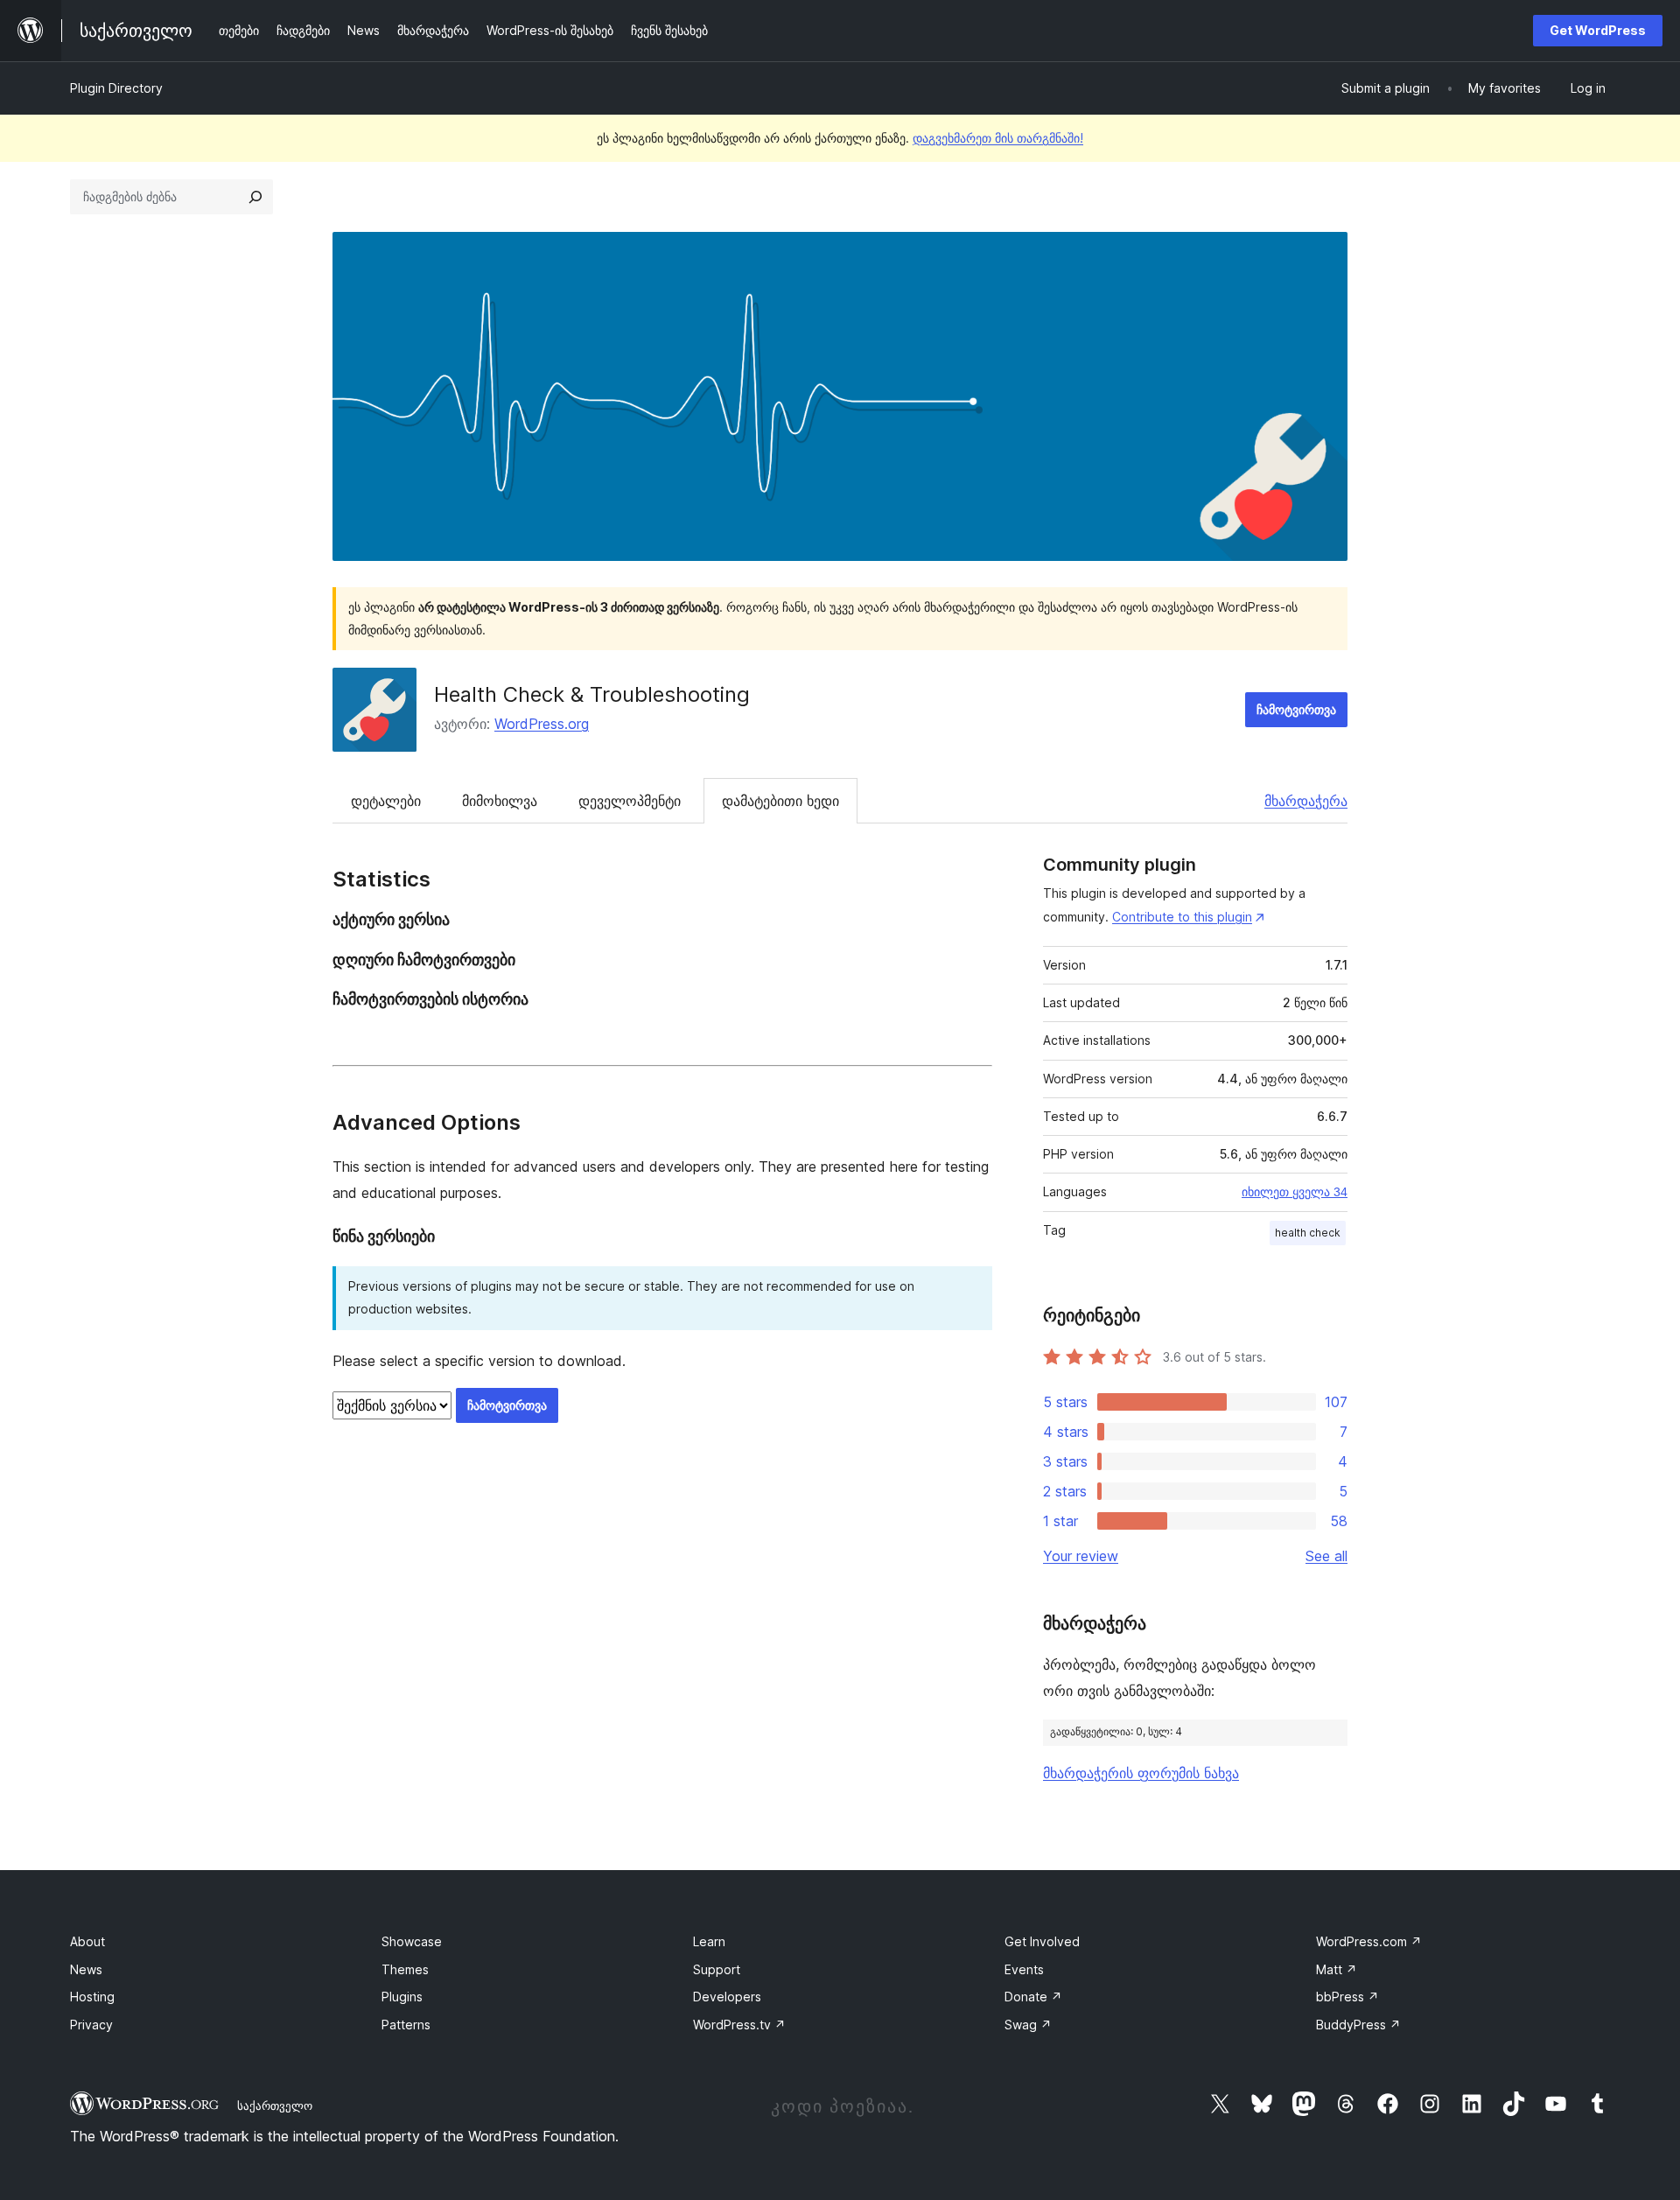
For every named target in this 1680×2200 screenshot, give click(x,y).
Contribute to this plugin (1182, 917)
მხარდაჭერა (1306, 801)
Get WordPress (1598, 30)
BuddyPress (1358, 2025)
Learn (709, 1941)
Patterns (406, 2025)
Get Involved (1042, 1941)
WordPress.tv (739, 2025)
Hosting (92, 1997)
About (87, 1941)
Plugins (402, 1997)
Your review (1081, 1556)
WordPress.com (1369, 1941)
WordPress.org (542, 724)
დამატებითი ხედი (780, 801)
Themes (405, 1969)
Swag (1028, 2025)
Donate (1033, 1997)
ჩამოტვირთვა (1296, 709)
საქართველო (275, 2105)
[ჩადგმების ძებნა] (255, 197)
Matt (1337, 1969)
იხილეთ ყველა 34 (1295, 1192)
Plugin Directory (116, 88)
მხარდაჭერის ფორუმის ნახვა (1141, 1773)
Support (717, 1969)
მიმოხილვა (500, 801)
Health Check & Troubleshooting (592, 694)
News (86, 1969)
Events (1024, 1969)
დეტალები (386, 801)
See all (1326, 1556)
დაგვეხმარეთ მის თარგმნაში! (998, 138)
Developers (727, 1997)
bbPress (1347, 1997)
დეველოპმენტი (630, 801)
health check (1308, 1233)
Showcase (412, 1941)
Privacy (91, 2025)
